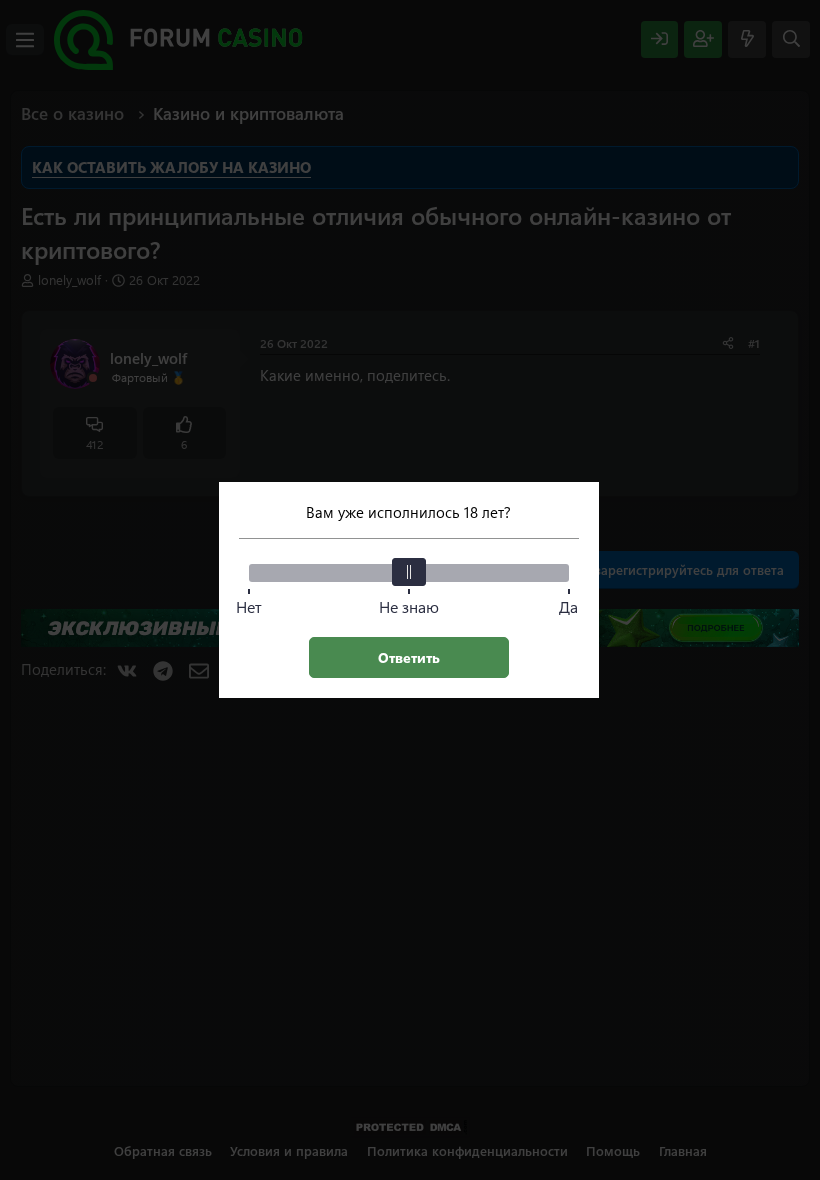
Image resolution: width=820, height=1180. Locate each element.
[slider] (409, 572)
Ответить (409, 657)
